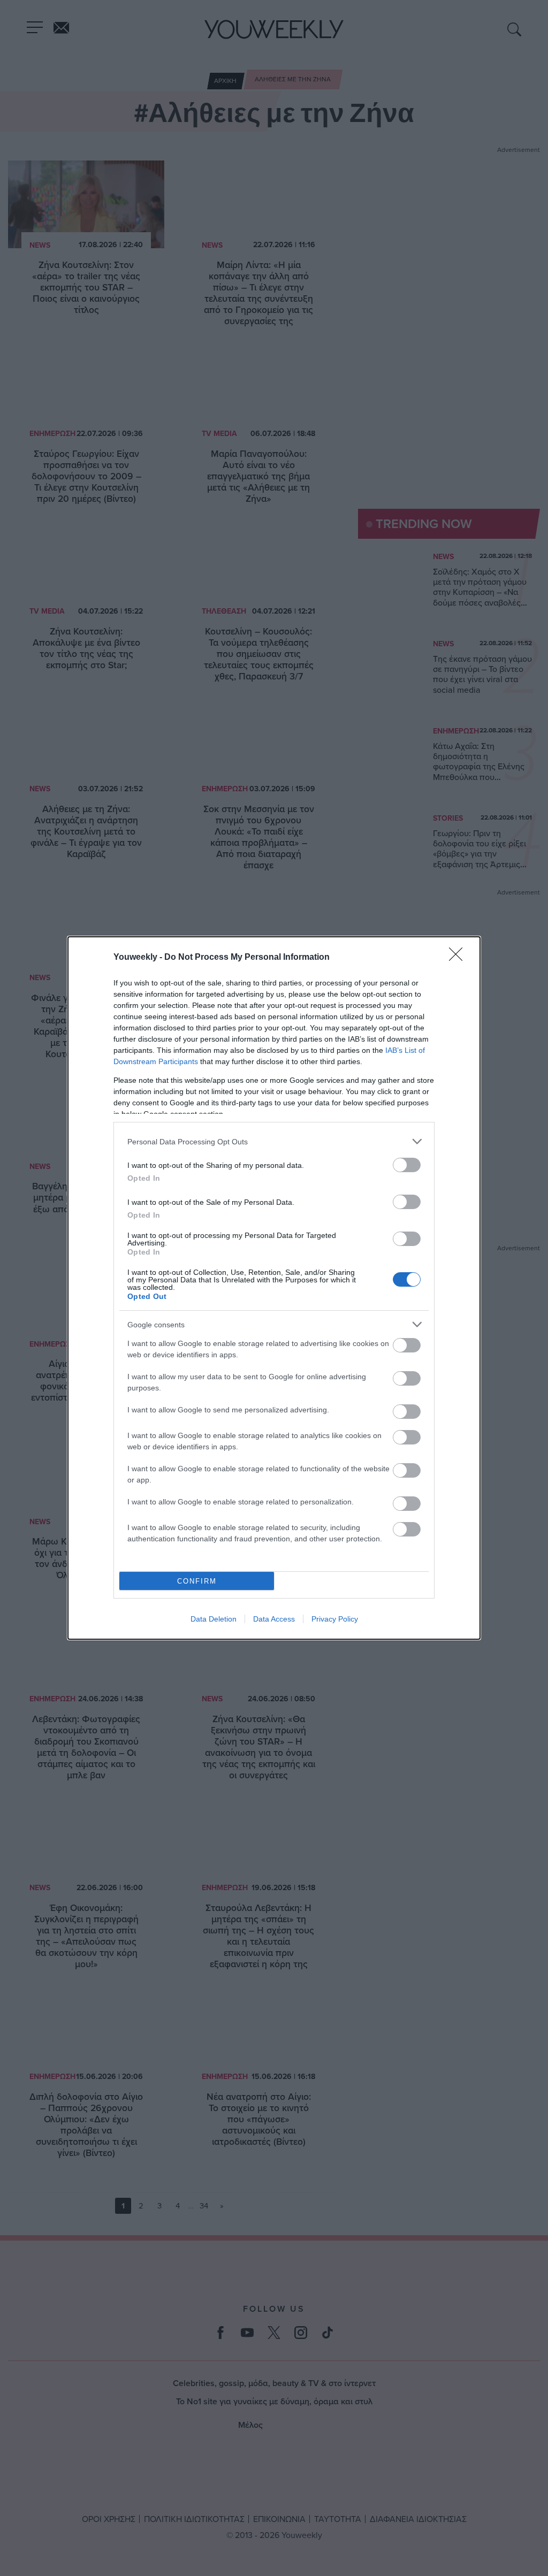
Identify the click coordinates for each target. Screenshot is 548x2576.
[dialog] (274, 1288)
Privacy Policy (335, 1619)
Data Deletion (214, 1619)
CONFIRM (197, 1581)
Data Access (274, 1619)
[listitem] (274, 1141)
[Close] (459, 958)
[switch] (407, 1165)
